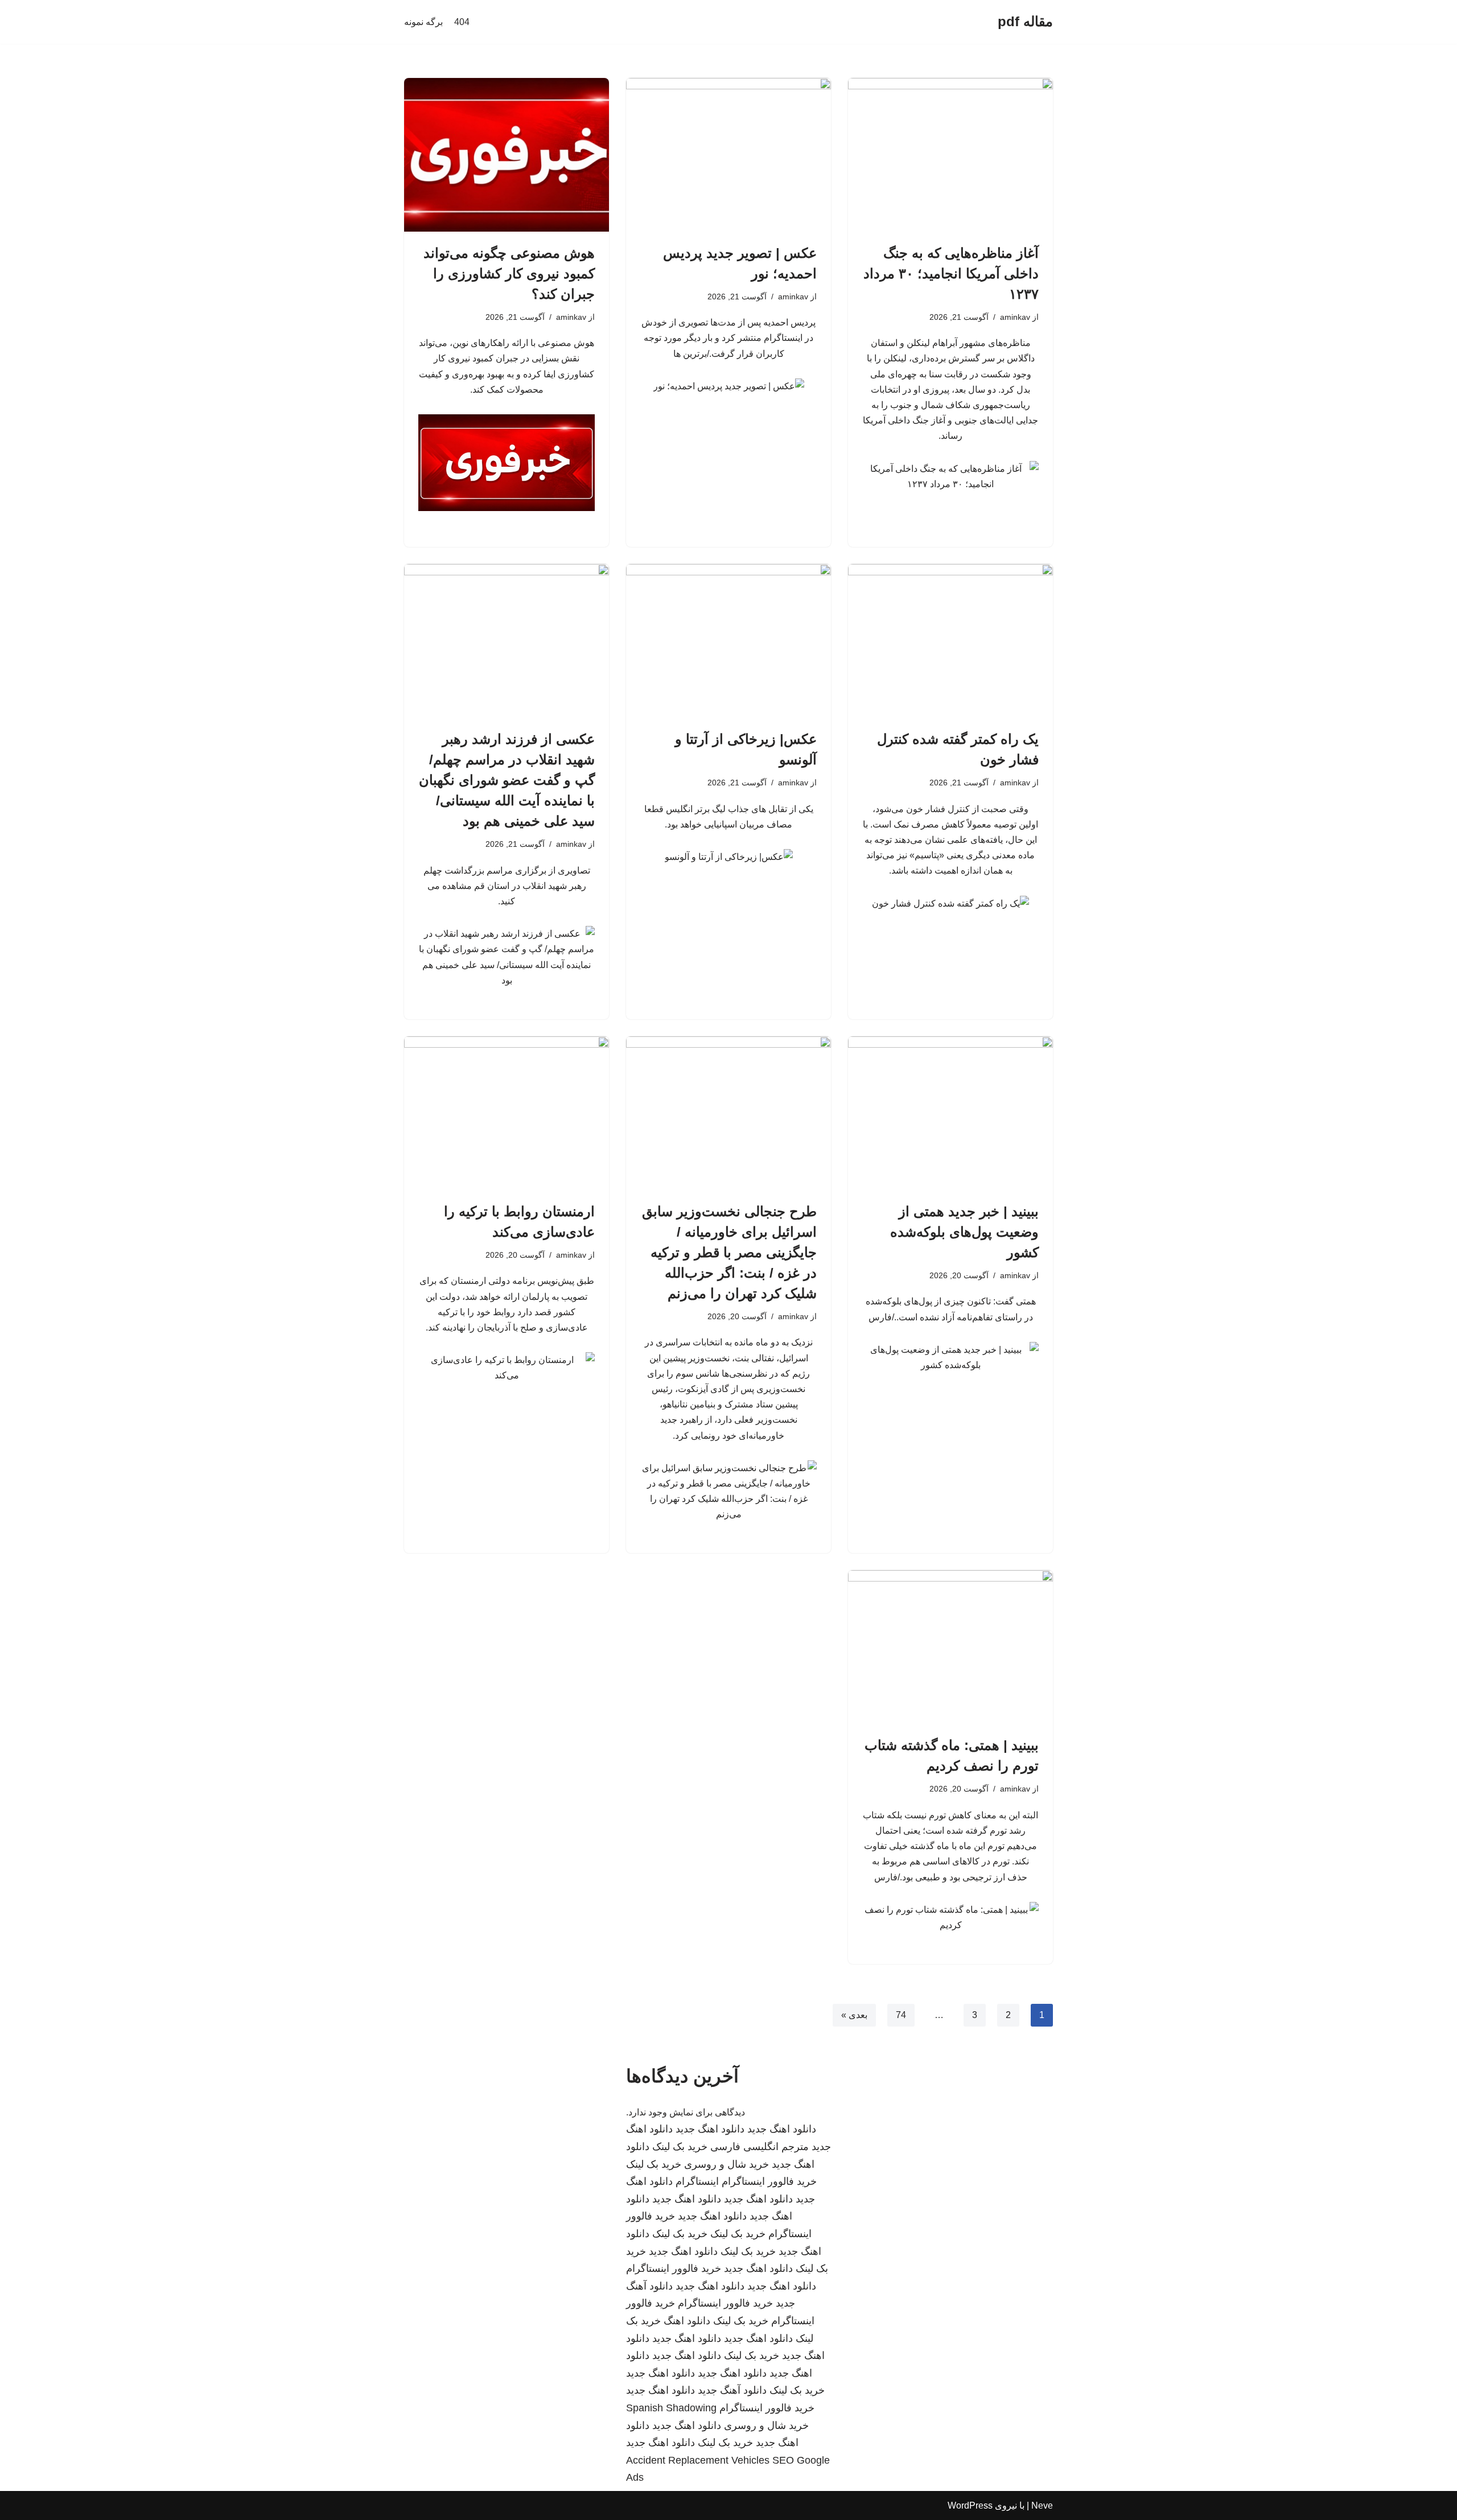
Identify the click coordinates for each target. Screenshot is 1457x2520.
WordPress (970, 2505)
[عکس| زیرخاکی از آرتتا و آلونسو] (728, 641)
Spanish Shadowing (671, 2408)
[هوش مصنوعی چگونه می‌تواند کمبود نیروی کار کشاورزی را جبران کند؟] (507, 155)
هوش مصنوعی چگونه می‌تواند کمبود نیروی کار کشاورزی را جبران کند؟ (509, 273)
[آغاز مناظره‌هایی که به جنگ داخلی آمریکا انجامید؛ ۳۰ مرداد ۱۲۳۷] (950, 155)
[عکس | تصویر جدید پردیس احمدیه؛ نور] (728, 155)
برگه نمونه (423, 22)
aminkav (1015, 317)
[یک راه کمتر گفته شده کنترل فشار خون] (950, 641)
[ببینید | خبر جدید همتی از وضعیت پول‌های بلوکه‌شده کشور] (950, 1113)
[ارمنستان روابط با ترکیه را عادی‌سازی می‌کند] (507, 1113)
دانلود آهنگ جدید (732, 2390)
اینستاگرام (697, 2181)
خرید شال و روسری (727, 2164)
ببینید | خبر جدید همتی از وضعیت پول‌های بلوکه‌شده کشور (964, 1232)
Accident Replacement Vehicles (698, 2460)
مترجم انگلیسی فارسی (760, 2147)
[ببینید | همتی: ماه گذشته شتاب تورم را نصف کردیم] (950, 1647)
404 (462, 22)
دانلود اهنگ (687, 2321)
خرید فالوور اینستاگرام (769, 2181)
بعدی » (854, 2015)
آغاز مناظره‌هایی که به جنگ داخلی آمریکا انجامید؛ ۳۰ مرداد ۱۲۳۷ (951, 273)
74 (901, 2015)
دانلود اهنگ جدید (782, 2129)
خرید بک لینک (680, 2147)
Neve (1042, 2505)
